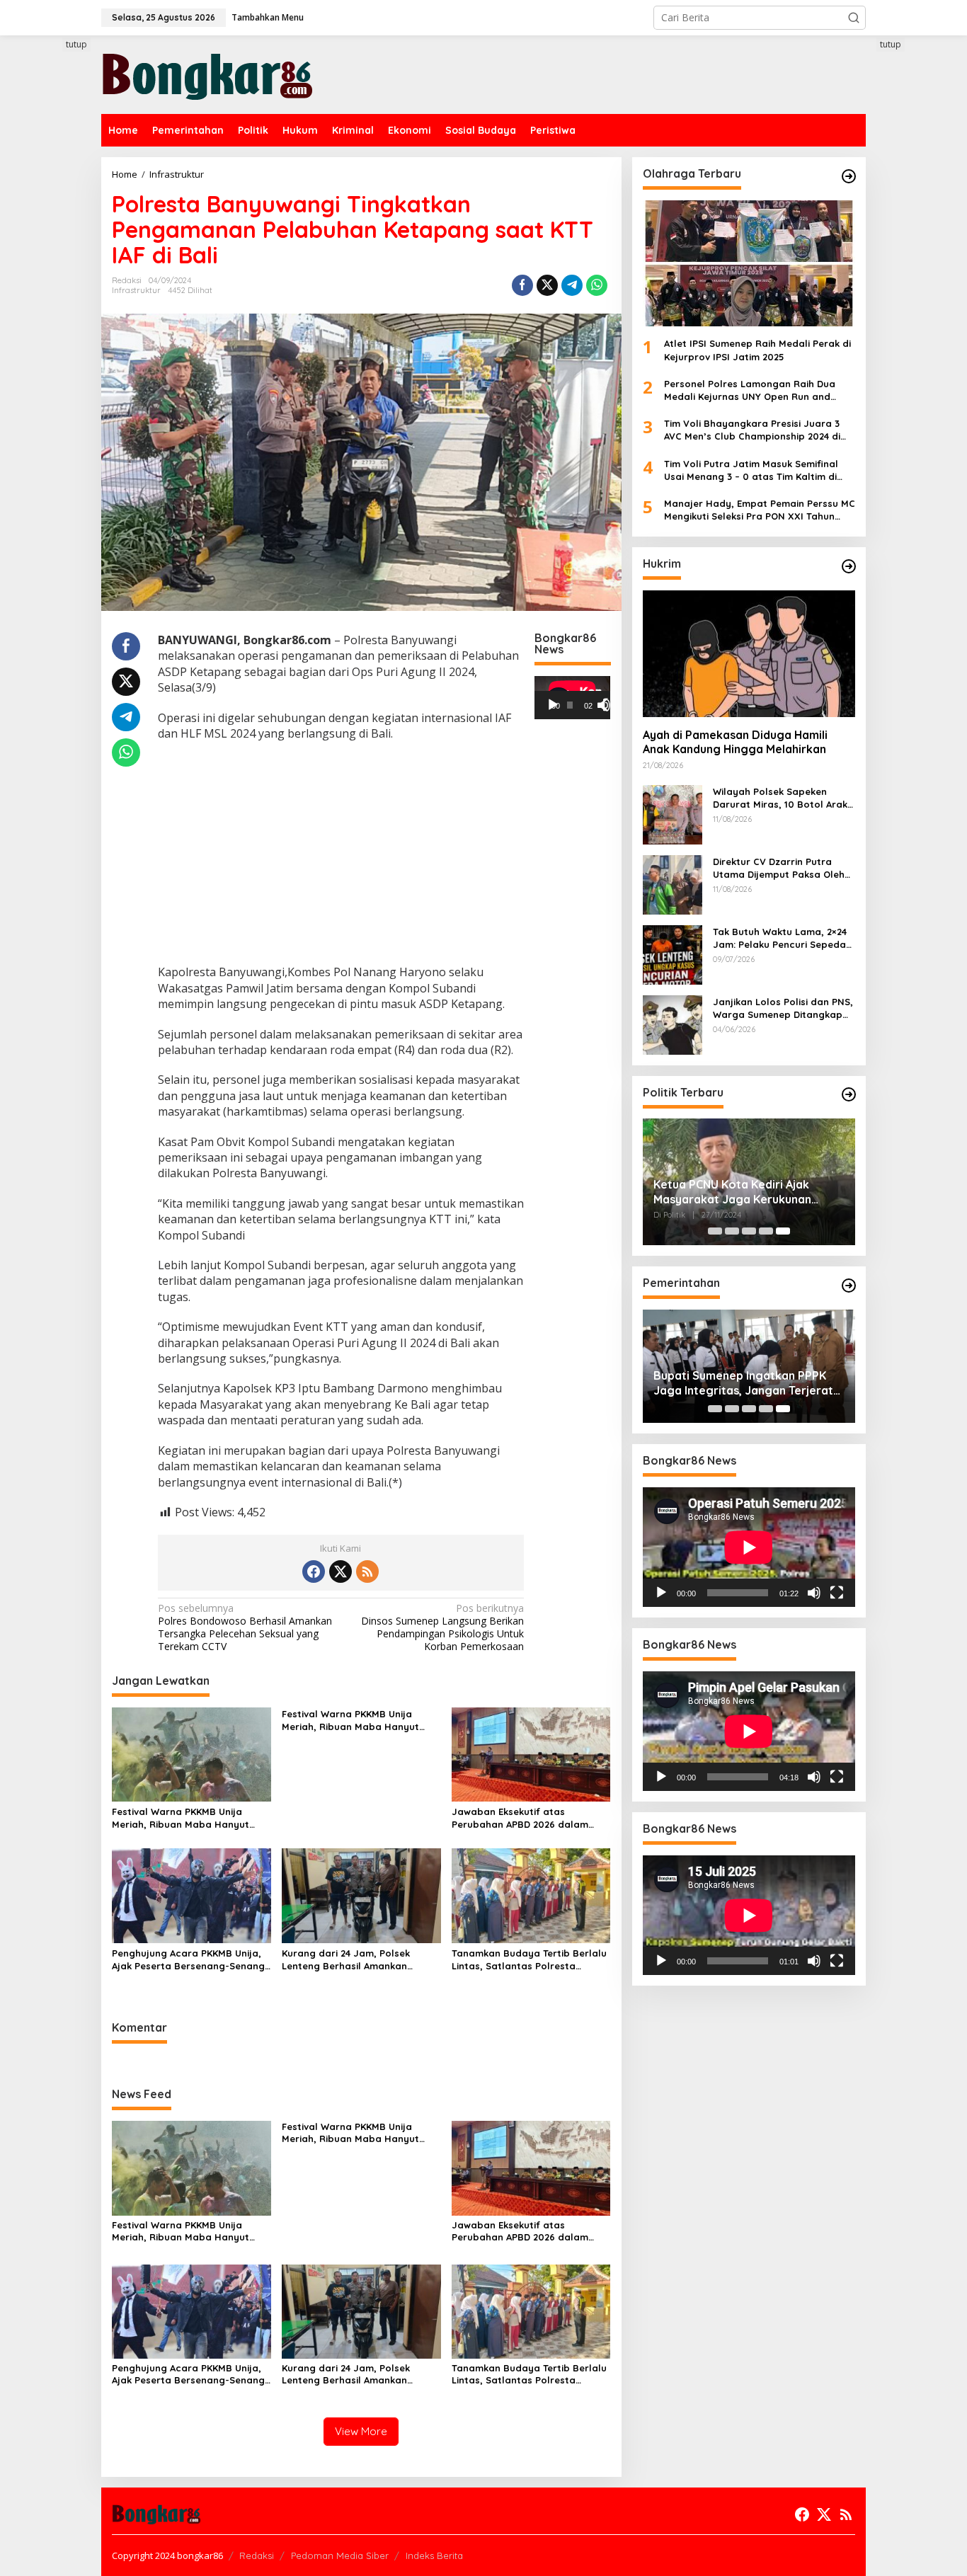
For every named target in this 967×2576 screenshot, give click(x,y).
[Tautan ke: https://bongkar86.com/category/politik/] (849, 1094)
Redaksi (257, 2555)
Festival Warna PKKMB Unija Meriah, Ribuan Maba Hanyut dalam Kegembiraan (181, 1818)
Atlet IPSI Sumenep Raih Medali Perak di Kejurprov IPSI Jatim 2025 (757, 350)
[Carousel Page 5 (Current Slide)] (783, 1231)
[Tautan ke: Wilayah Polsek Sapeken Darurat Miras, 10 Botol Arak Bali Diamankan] (673, 813)
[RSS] (367, 1572)
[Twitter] (341, 1572)
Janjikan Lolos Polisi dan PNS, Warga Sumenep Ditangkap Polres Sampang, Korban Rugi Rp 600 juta (784, 1008)
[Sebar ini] (522, 285)
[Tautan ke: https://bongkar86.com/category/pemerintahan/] (849, 1286)
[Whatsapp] (597, 285)
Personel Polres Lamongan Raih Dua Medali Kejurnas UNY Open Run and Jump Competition (750, 390)
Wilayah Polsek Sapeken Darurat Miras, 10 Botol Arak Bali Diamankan (780, 797)
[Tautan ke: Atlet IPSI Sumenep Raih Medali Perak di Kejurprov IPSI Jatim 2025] (749, 263)
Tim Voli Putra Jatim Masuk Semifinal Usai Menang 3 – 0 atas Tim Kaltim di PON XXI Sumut (751, 470)
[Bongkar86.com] (207, 73)
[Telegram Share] (572, 285)
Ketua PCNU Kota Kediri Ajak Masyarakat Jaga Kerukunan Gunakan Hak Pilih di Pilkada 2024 (745, 1192)
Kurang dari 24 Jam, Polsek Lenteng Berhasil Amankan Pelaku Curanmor (346, 1960)
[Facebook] (314, 1572)
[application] (572, 697)
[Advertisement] (48, 295)
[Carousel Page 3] (749, 1231)
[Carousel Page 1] (715, 1231)
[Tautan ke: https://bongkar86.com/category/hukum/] (849, 566)
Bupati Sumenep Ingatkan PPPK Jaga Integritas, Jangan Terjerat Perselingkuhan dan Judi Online (743, 1383)
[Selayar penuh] (610, 704)
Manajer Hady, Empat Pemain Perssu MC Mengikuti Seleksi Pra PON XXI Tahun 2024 (760, 510)
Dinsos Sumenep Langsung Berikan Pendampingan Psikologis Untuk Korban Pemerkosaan (442, 1628)
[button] (854, 18)
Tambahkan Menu (268, 17)
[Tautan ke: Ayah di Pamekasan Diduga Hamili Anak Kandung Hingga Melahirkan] (749, 653)
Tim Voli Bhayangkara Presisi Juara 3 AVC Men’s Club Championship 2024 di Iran (752, 430)
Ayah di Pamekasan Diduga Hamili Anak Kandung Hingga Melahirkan (735, 742)
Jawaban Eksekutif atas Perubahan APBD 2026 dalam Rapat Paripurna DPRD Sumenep (528, 1818)
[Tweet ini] (547, 285)
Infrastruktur (136, 290)
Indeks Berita (434, 2555)
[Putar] (553, 704)
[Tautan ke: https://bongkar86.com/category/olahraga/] (849, 176)
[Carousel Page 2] (732, 1231)
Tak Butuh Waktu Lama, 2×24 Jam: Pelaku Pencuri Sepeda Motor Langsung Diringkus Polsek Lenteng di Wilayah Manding (780, 938)
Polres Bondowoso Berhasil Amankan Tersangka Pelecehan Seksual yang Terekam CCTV (245, 1628)
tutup (76, 44)
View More (361, 2431)
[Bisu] (814, 1593)
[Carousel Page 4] (766, 1231)
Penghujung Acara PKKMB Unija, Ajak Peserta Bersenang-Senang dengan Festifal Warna (188, 1960)
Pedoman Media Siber (340, 2555)
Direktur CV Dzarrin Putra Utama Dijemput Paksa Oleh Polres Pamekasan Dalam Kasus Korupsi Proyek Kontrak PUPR (784, 868)
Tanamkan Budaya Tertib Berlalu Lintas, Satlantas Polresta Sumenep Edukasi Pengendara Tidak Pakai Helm (529, 1960)
